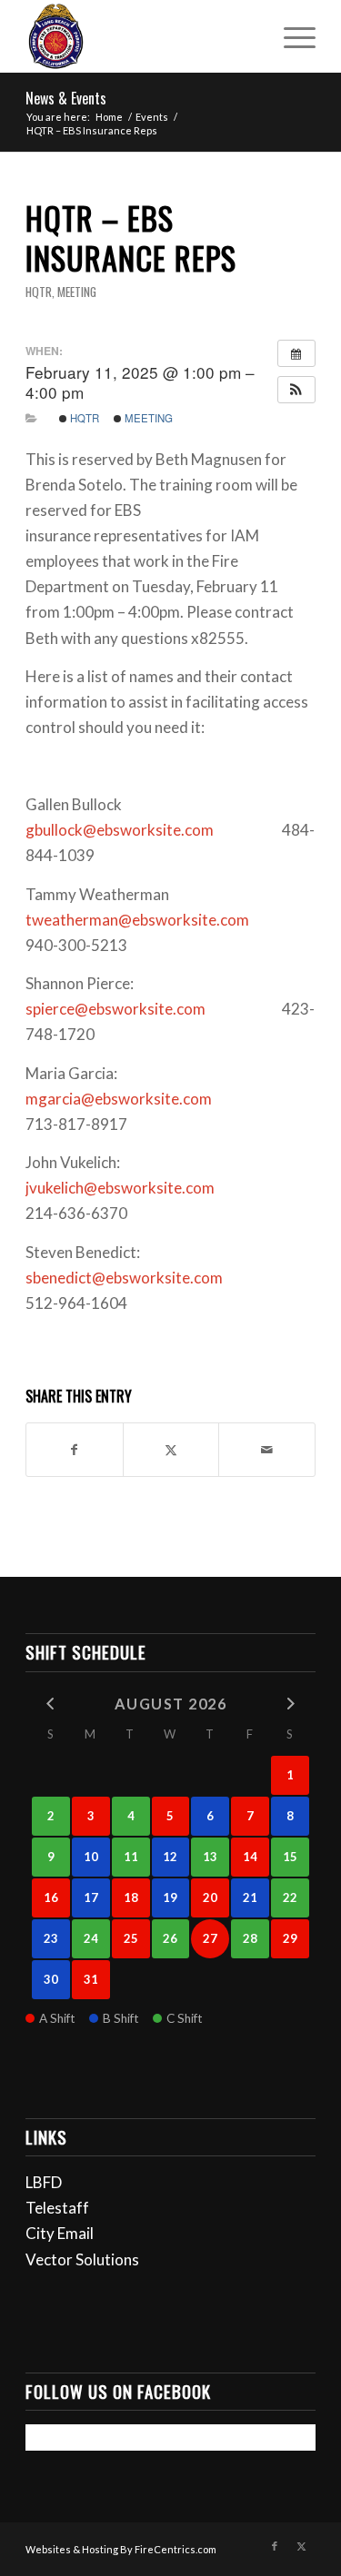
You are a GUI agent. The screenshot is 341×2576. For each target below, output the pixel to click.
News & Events (66, 98)
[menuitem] (291, 36)
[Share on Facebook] (75, 1450)
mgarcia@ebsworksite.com (119, 1099)
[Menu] (291, 36)
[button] (296, 390)
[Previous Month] (51, 1703)
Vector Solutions (82, 2259)
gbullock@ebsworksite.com (120, 830)
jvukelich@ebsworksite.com (120, 1188)
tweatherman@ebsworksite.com (137, 920)
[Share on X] (171, 1450)
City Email (60, 2233)
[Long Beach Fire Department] (141, 36)
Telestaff (57, 2208)
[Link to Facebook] (275, 2546)
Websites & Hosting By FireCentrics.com (121, 2549)
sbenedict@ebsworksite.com (124, 1278)
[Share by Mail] (267, 1450)
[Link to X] (302, 2546)
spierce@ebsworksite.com (115, 1009)
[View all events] (296, 353)
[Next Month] (290, 1703)
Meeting (77, 292)
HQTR (39, 292)
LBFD (44, 2182)
